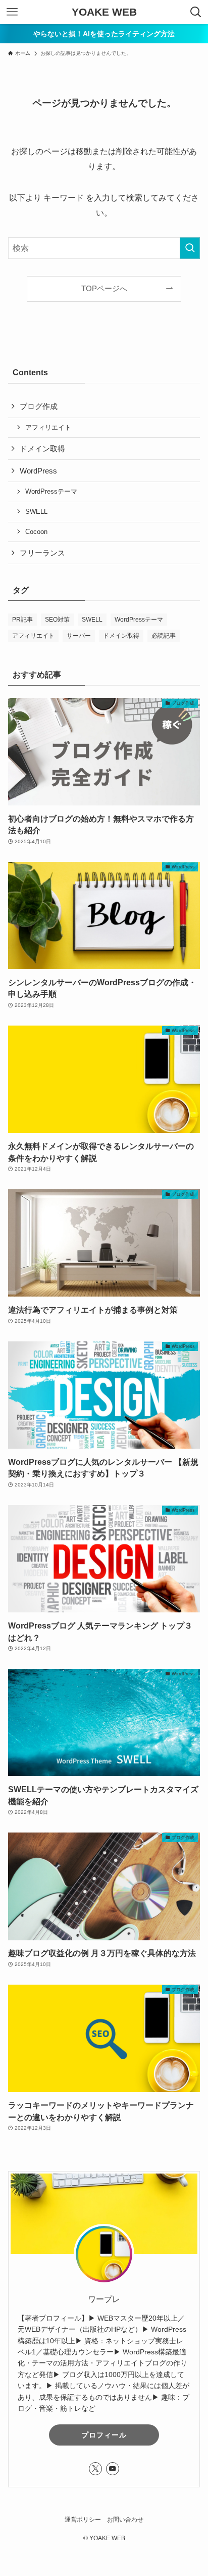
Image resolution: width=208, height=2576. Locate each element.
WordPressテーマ (51, 491)
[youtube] (113, 2469)
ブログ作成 (39, 406)
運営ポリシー (83, 2520)
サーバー (79, 636)
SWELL (36, 512)
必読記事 (164, 636)
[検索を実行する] (190, 248)
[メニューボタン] (12, 12)
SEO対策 (57, 620)
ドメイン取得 (42, 449)
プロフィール (104, 2435)
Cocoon (36, 532)
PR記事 (22, 620)
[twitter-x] (95, 2469)
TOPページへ (104, 289)
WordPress (38, 471)
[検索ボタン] (196, 12)
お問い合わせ (125, 2520)
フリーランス (42, 553)
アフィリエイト (48, 427)
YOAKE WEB (104, 12)
